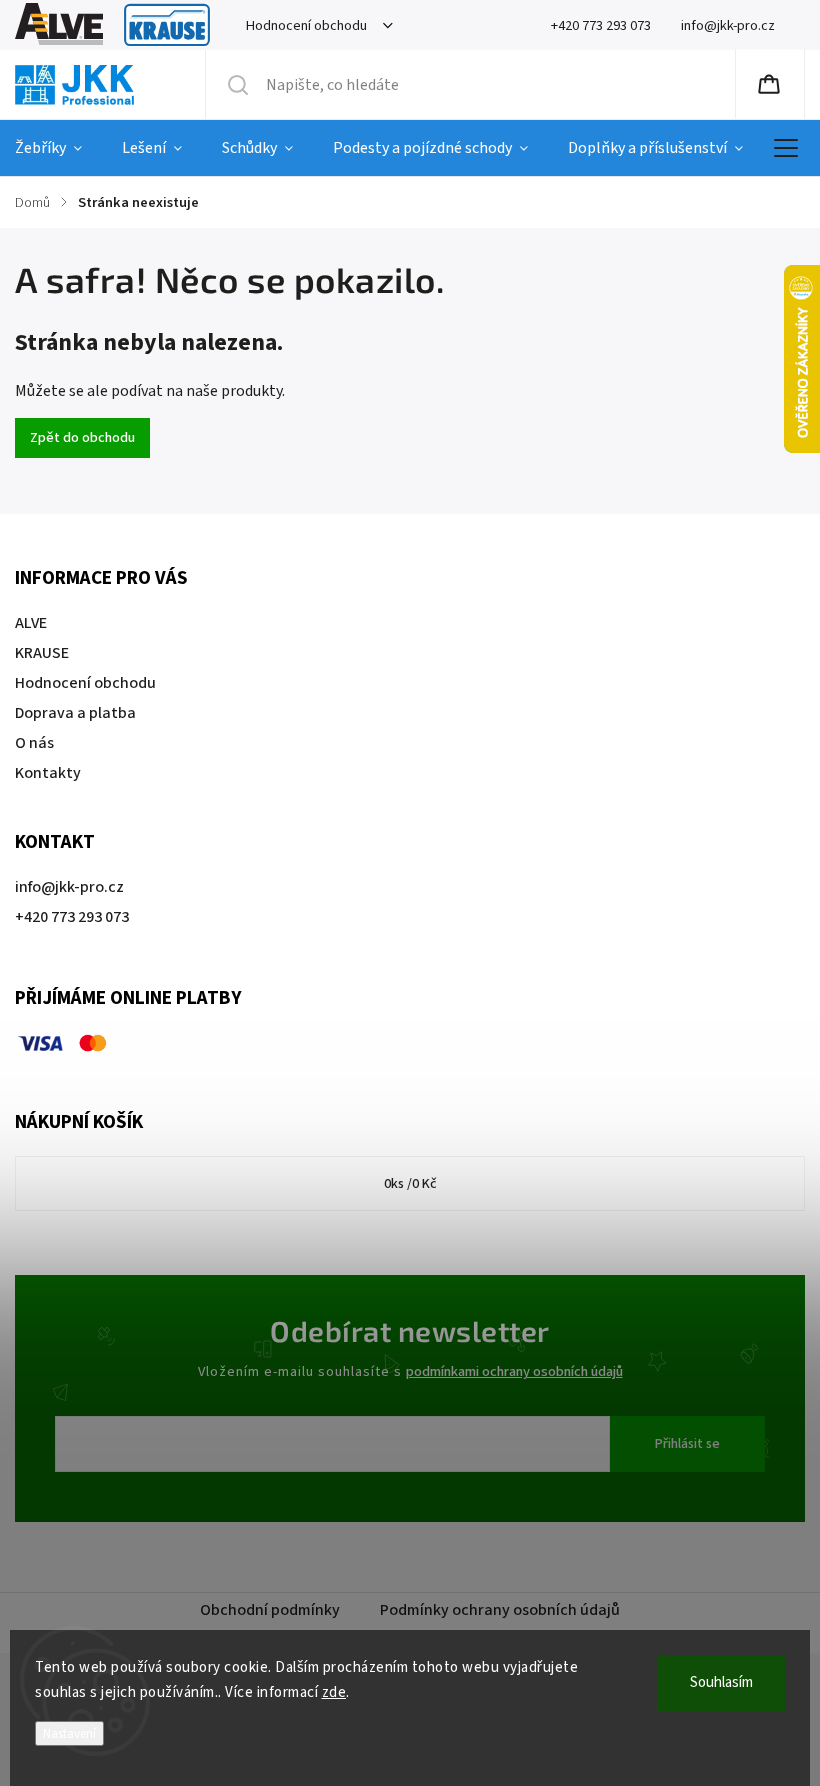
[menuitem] (58, 148)
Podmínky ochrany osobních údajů (500, 1610)
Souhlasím (721, 1682)
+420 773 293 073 (72, 917)
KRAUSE (167, 25)
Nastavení (69, 1733)
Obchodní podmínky (270, 1610)
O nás (34, 743)
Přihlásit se (687, 1444)
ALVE (59, 25)
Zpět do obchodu (82, 438)
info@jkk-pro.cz (69, 887)
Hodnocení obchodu (306, 25)
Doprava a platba (75, 713)
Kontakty (48, 773)
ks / (410, 1184)
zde (334, 1692)
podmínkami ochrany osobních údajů (514, 1371)
